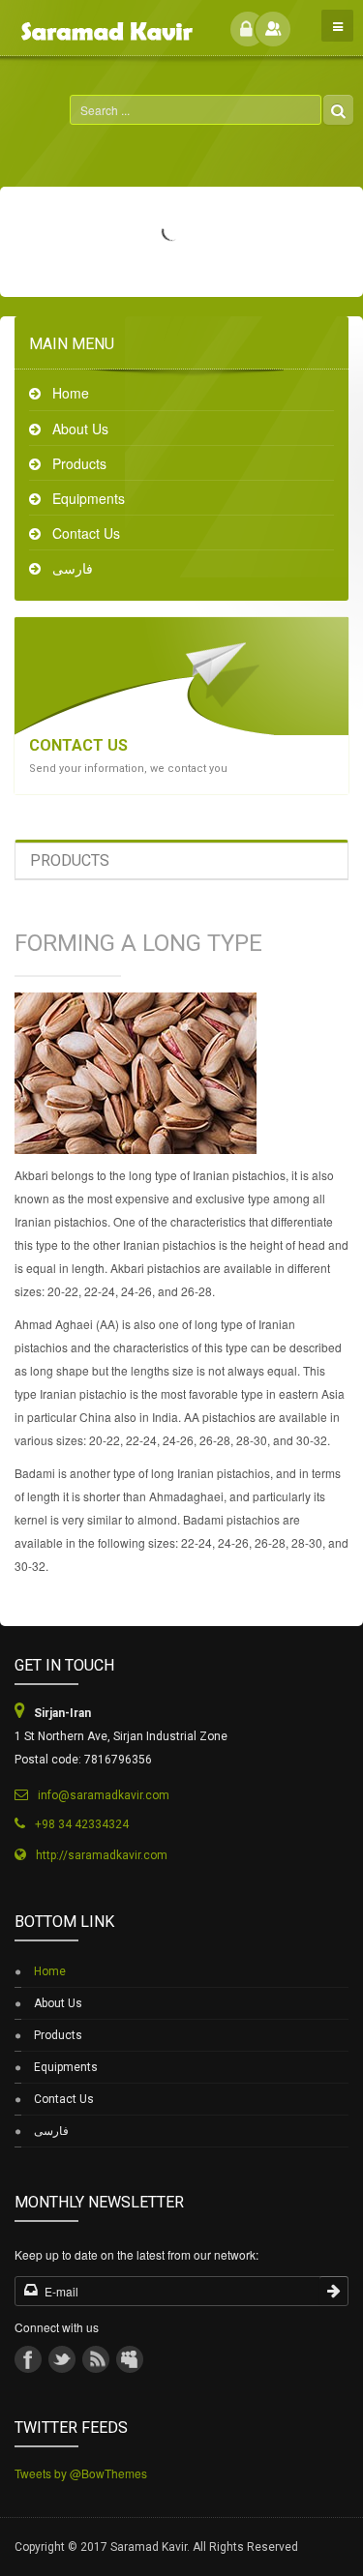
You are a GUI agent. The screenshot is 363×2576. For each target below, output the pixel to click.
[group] (130, 2359)
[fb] (28, 2359)
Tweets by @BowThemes (81, 2473)
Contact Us (86, 533)
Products (79, 463)
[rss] (96, 2359)
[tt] (62, 2359)
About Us (80, 429)
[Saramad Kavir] (104, 23)
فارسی (73, 568)
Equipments (89, 498)
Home (71, 393)
